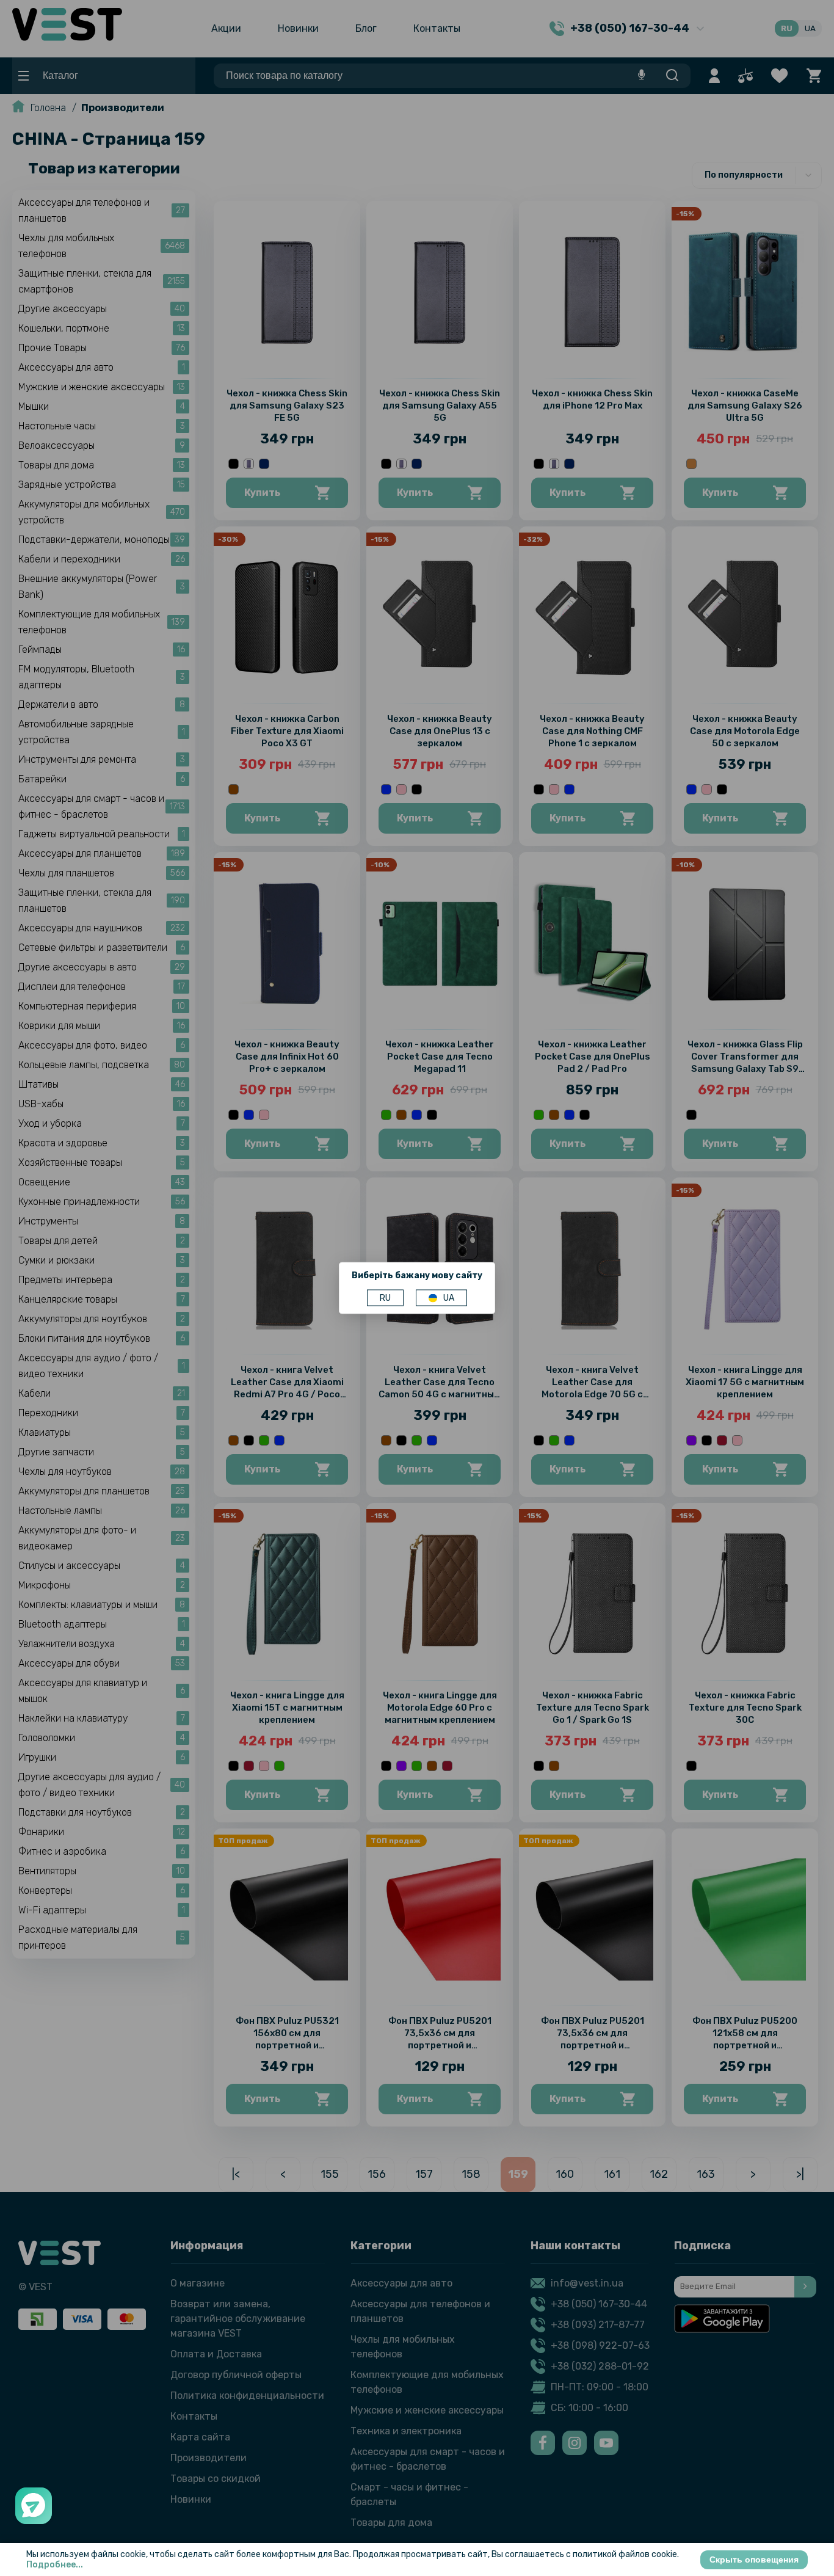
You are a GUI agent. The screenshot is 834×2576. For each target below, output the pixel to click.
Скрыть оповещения (754, 2560)
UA (449, 1298)
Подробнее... (55, 2565)
